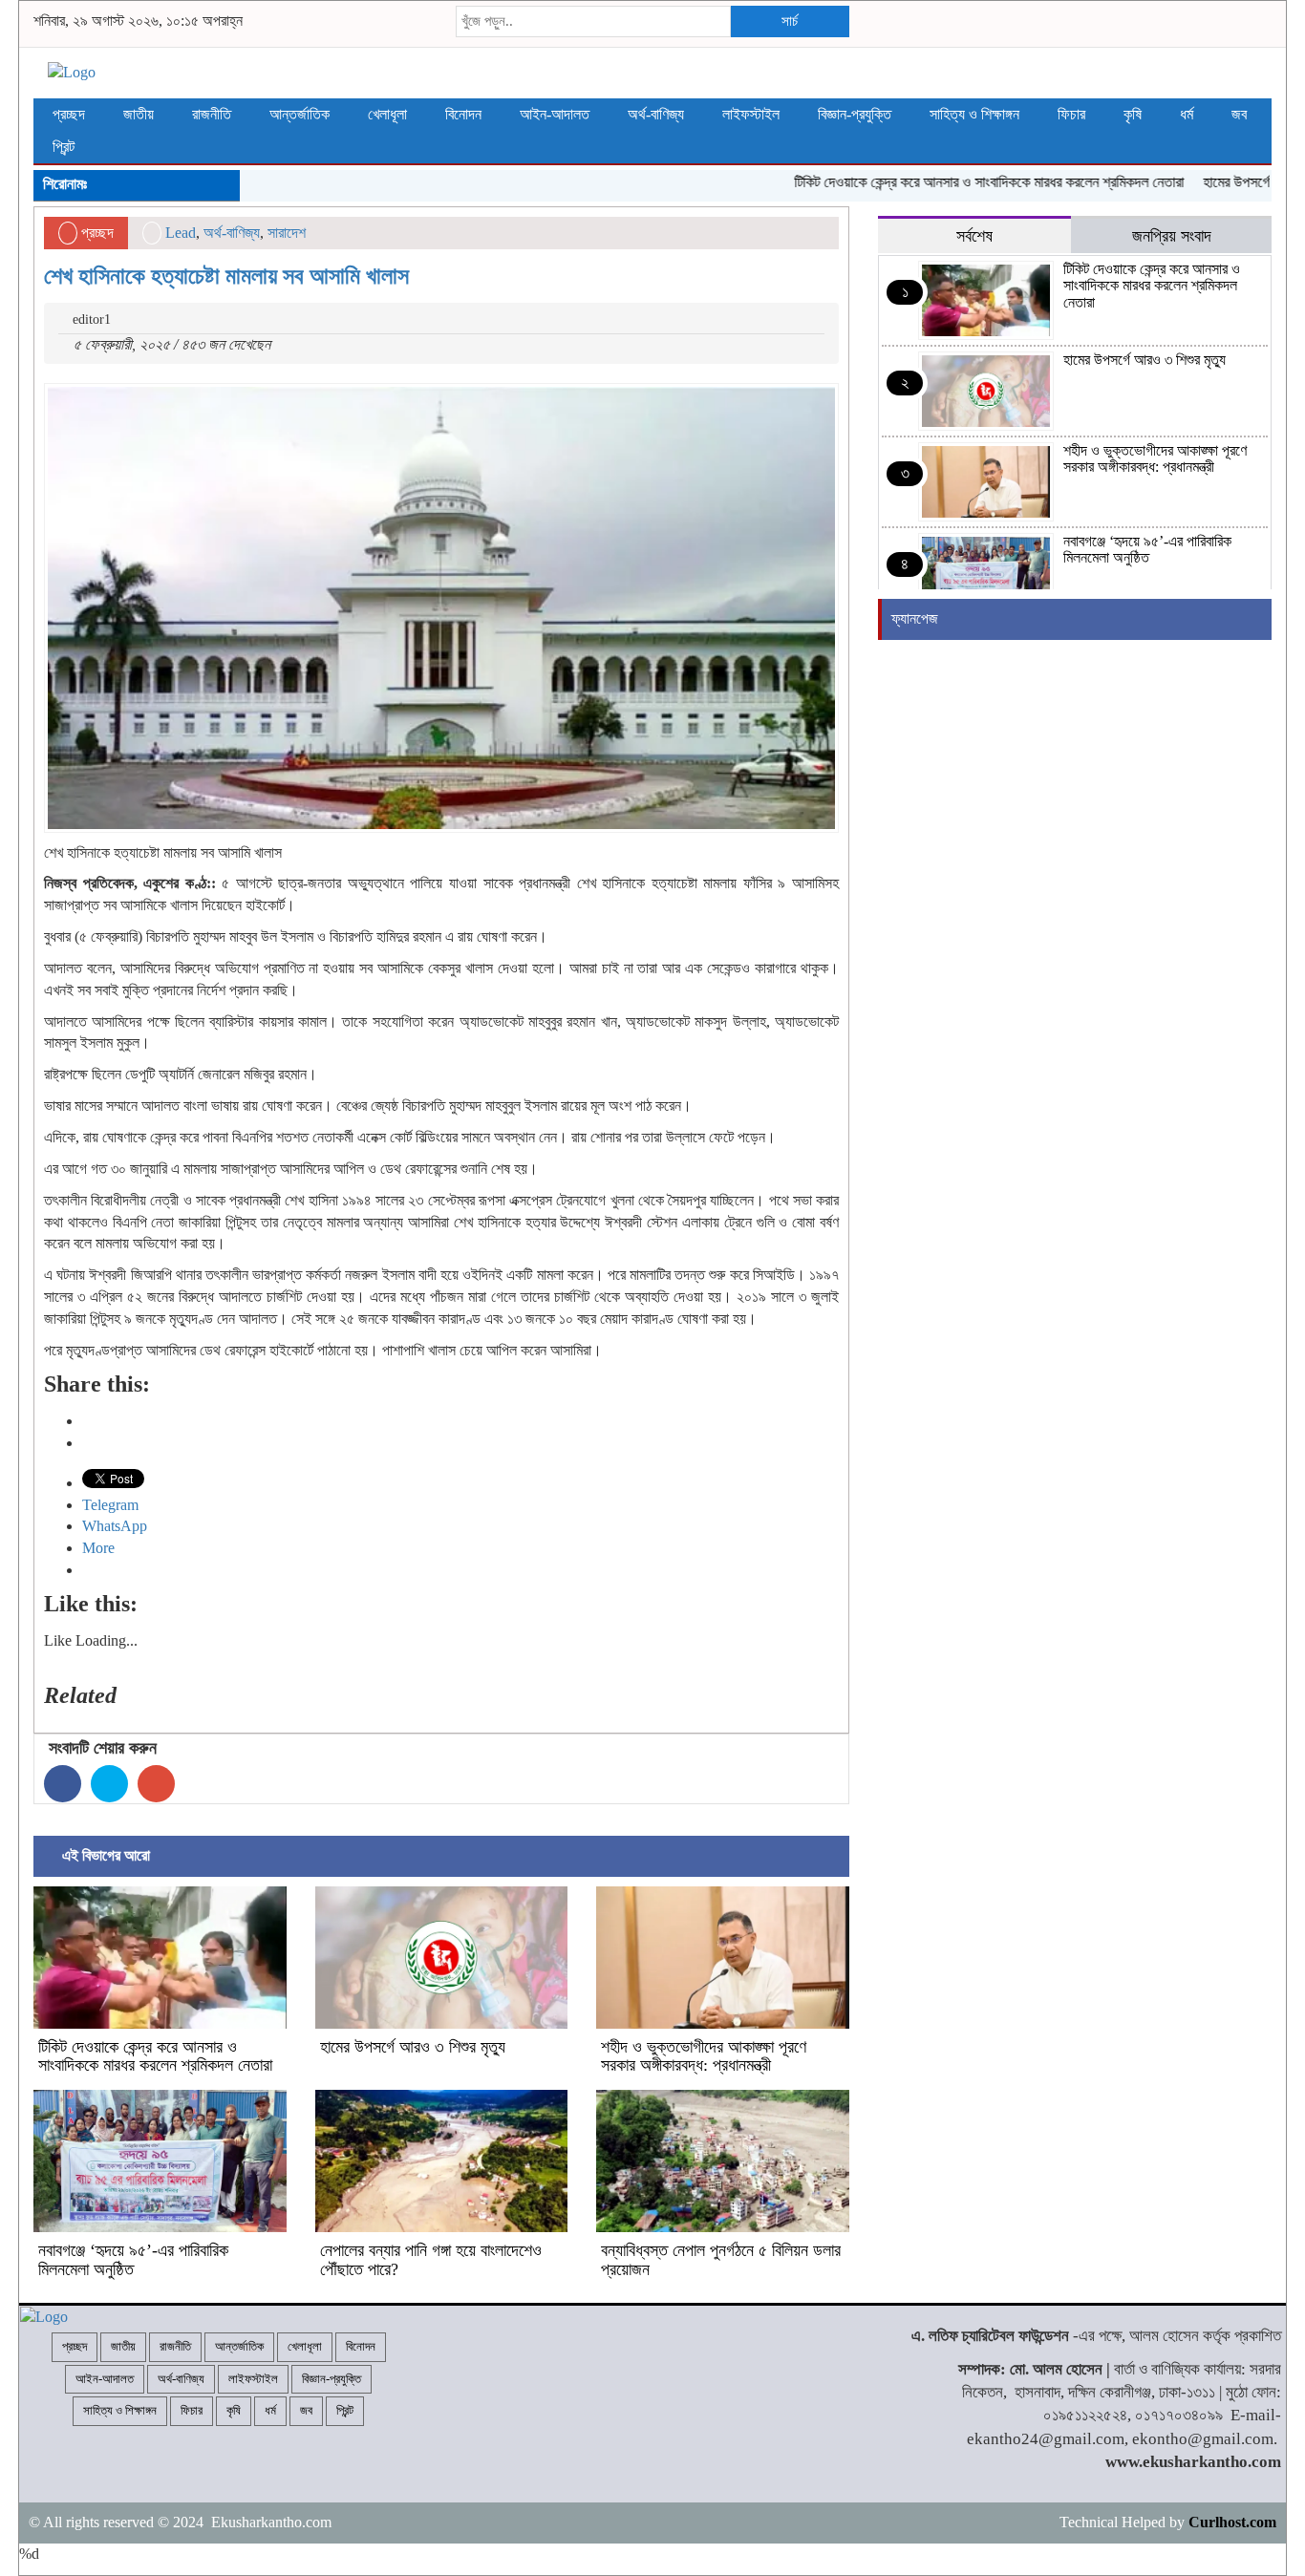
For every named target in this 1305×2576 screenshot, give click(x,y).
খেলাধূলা (387, 114)
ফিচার (1071, 114)
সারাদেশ (287, 233)
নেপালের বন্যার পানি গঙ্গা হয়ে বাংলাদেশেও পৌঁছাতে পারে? (431, 2260)
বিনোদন (463, 114)
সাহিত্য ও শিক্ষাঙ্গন (974, 114)
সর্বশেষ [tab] (974, 236)
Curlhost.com (1232, 2522)
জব (1239, 114)
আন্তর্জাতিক (300, 114)
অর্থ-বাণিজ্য (656, 114)
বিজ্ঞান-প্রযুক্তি (855, 114)
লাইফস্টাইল (751, 114)
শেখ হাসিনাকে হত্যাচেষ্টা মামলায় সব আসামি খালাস (226, 276)
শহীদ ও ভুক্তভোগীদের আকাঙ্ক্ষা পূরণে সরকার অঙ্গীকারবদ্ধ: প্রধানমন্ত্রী (704, 2056)
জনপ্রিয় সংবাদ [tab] (1172, 236)
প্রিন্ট (64, 147)
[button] (441, 608)
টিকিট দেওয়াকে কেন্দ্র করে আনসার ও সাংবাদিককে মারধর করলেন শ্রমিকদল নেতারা (951, 182)
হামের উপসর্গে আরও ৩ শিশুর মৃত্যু (413, 2047)
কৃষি (1133, 114)
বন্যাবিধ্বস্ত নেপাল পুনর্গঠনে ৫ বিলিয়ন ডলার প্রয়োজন (721, 2260)
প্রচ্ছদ (69, 114)
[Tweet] (109, 1784)
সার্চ (790, 21)
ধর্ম (1187, 114)
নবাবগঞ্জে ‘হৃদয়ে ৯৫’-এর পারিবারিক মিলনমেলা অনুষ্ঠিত (133, 2260)
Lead (181, 233)
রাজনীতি (212, 114)
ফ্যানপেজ (915, 618)
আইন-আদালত (555, 114)
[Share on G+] (156, 1784)
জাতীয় (139, 114)
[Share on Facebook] (63, 1784)
